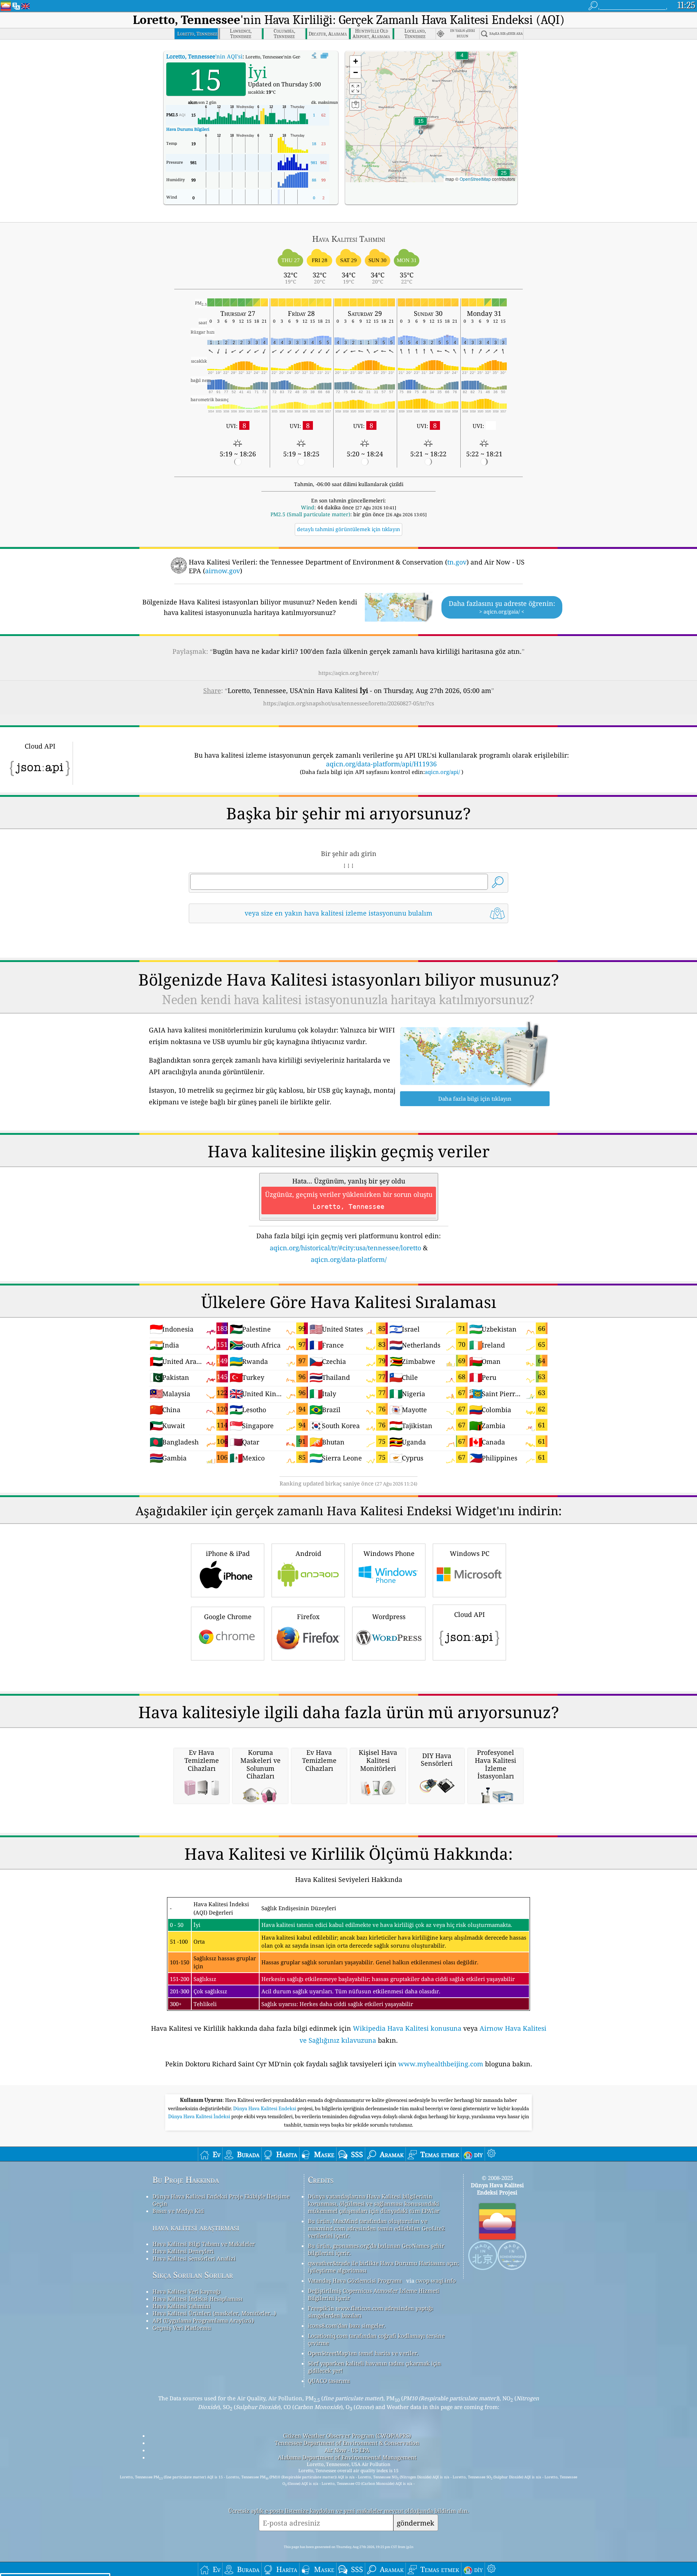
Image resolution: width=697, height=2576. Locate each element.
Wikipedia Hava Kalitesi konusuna (407, 2028)
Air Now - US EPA (347, 2450)
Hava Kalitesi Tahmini (182, 2306)
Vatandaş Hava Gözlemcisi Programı (355, 2281)
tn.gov (457, 562)
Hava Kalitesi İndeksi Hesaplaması (197, 2299)
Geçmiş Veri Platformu (182, 2328)
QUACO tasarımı (329, 2381)
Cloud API (470, 1614)
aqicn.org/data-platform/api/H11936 (381, 764)
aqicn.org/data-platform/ (349, 1259)
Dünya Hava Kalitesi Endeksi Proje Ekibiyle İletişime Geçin (221, 2200)
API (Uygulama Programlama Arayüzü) (203, 2320)
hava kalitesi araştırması (196, 2227)
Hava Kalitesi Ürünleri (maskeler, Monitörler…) (214, 2313)
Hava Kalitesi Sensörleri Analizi (194, 2258)
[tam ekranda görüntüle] (324, 56)
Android (308, 1553)
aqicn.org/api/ (442, 772)
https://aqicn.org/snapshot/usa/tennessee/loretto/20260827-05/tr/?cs (349, 703)
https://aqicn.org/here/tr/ (348, 673)
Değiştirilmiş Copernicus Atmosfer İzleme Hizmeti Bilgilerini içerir (374, 2294)
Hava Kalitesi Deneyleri (183, 2251)
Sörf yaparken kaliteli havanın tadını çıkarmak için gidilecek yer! (374, 2367)
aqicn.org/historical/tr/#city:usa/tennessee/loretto (345, 1248)
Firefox (308, 1617)
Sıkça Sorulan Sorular (193, 2275)
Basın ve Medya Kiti (178, 2211)
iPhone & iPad (228, 1553)
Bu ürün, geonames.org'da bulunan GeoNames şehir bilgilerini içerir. (376, 2249)
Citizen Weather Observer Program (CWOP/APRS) (347, 2436)
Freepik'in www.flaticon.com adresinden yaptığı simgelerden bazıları (370, 2312)
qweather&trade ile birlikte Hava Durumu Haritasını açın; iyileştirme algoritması (383, 2267)
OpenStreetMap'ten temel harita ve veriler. (363, 2353)
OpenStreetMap (475, 179)
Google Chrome (228, 1617)
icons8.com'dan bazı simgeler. (347, 2326)
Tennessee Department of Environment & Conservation (347, 2443)
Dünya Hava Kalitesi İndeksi (200, 2116)
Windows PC (470, 1553)
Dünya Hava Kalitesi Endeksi (265, 2108)
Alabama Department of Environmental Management (347, 2457)
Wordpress (389, 1617)
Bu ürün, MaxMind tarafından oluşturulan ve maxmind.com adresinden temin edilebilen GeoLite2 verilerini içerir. (376, 2228)
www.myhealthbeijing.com (441, 2064)
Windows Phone (389, 1553)
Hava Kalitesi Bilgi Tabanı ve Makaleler (204, 2244)
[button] (421, 125)
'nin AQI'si (204, 56)
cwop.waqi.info (436, 2281)
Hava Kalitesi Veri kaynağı (187, 2291)
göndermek (415, 2523)
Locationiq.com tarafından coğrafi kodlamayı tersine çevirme (376, 2339)
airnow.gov (223, 571)
